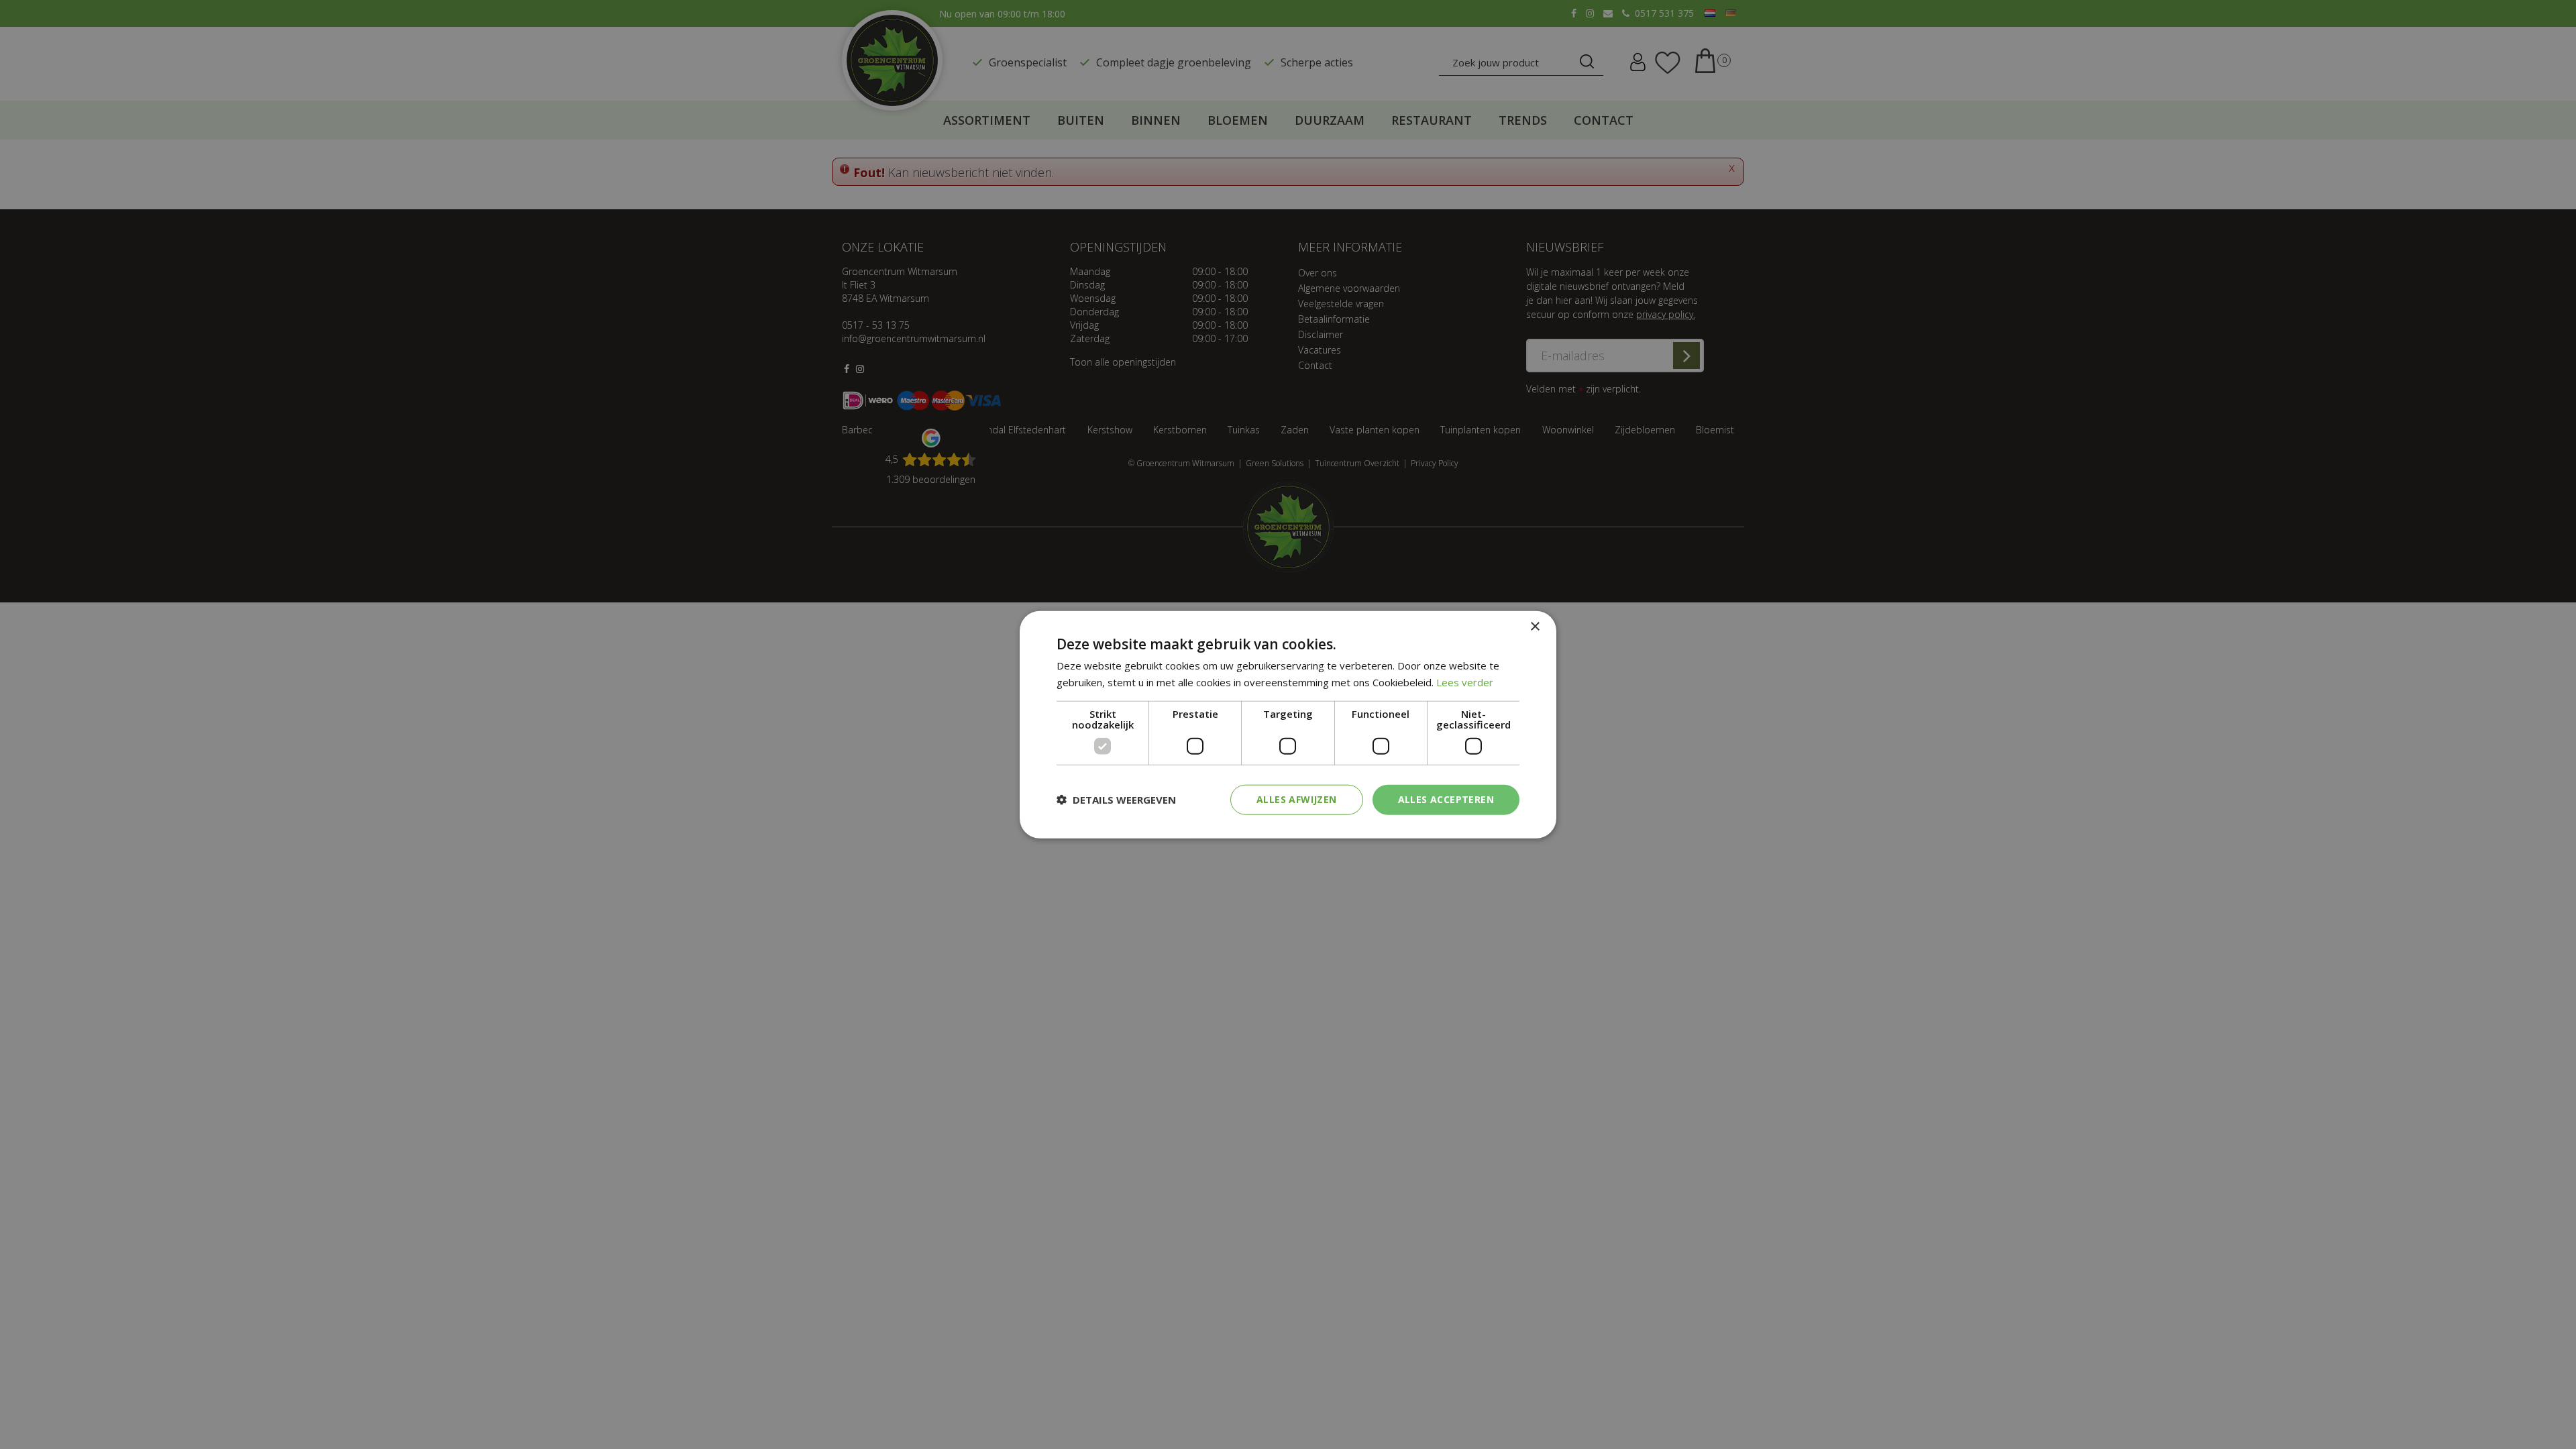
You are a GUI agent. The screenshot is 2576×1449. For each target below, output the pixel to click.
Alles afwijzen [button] (1297, 799)
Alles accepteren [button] (1446, 799)
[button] (1116, 800)
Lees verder (1465, 682)
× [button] (1535, 627)
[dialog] (1288, 725)
